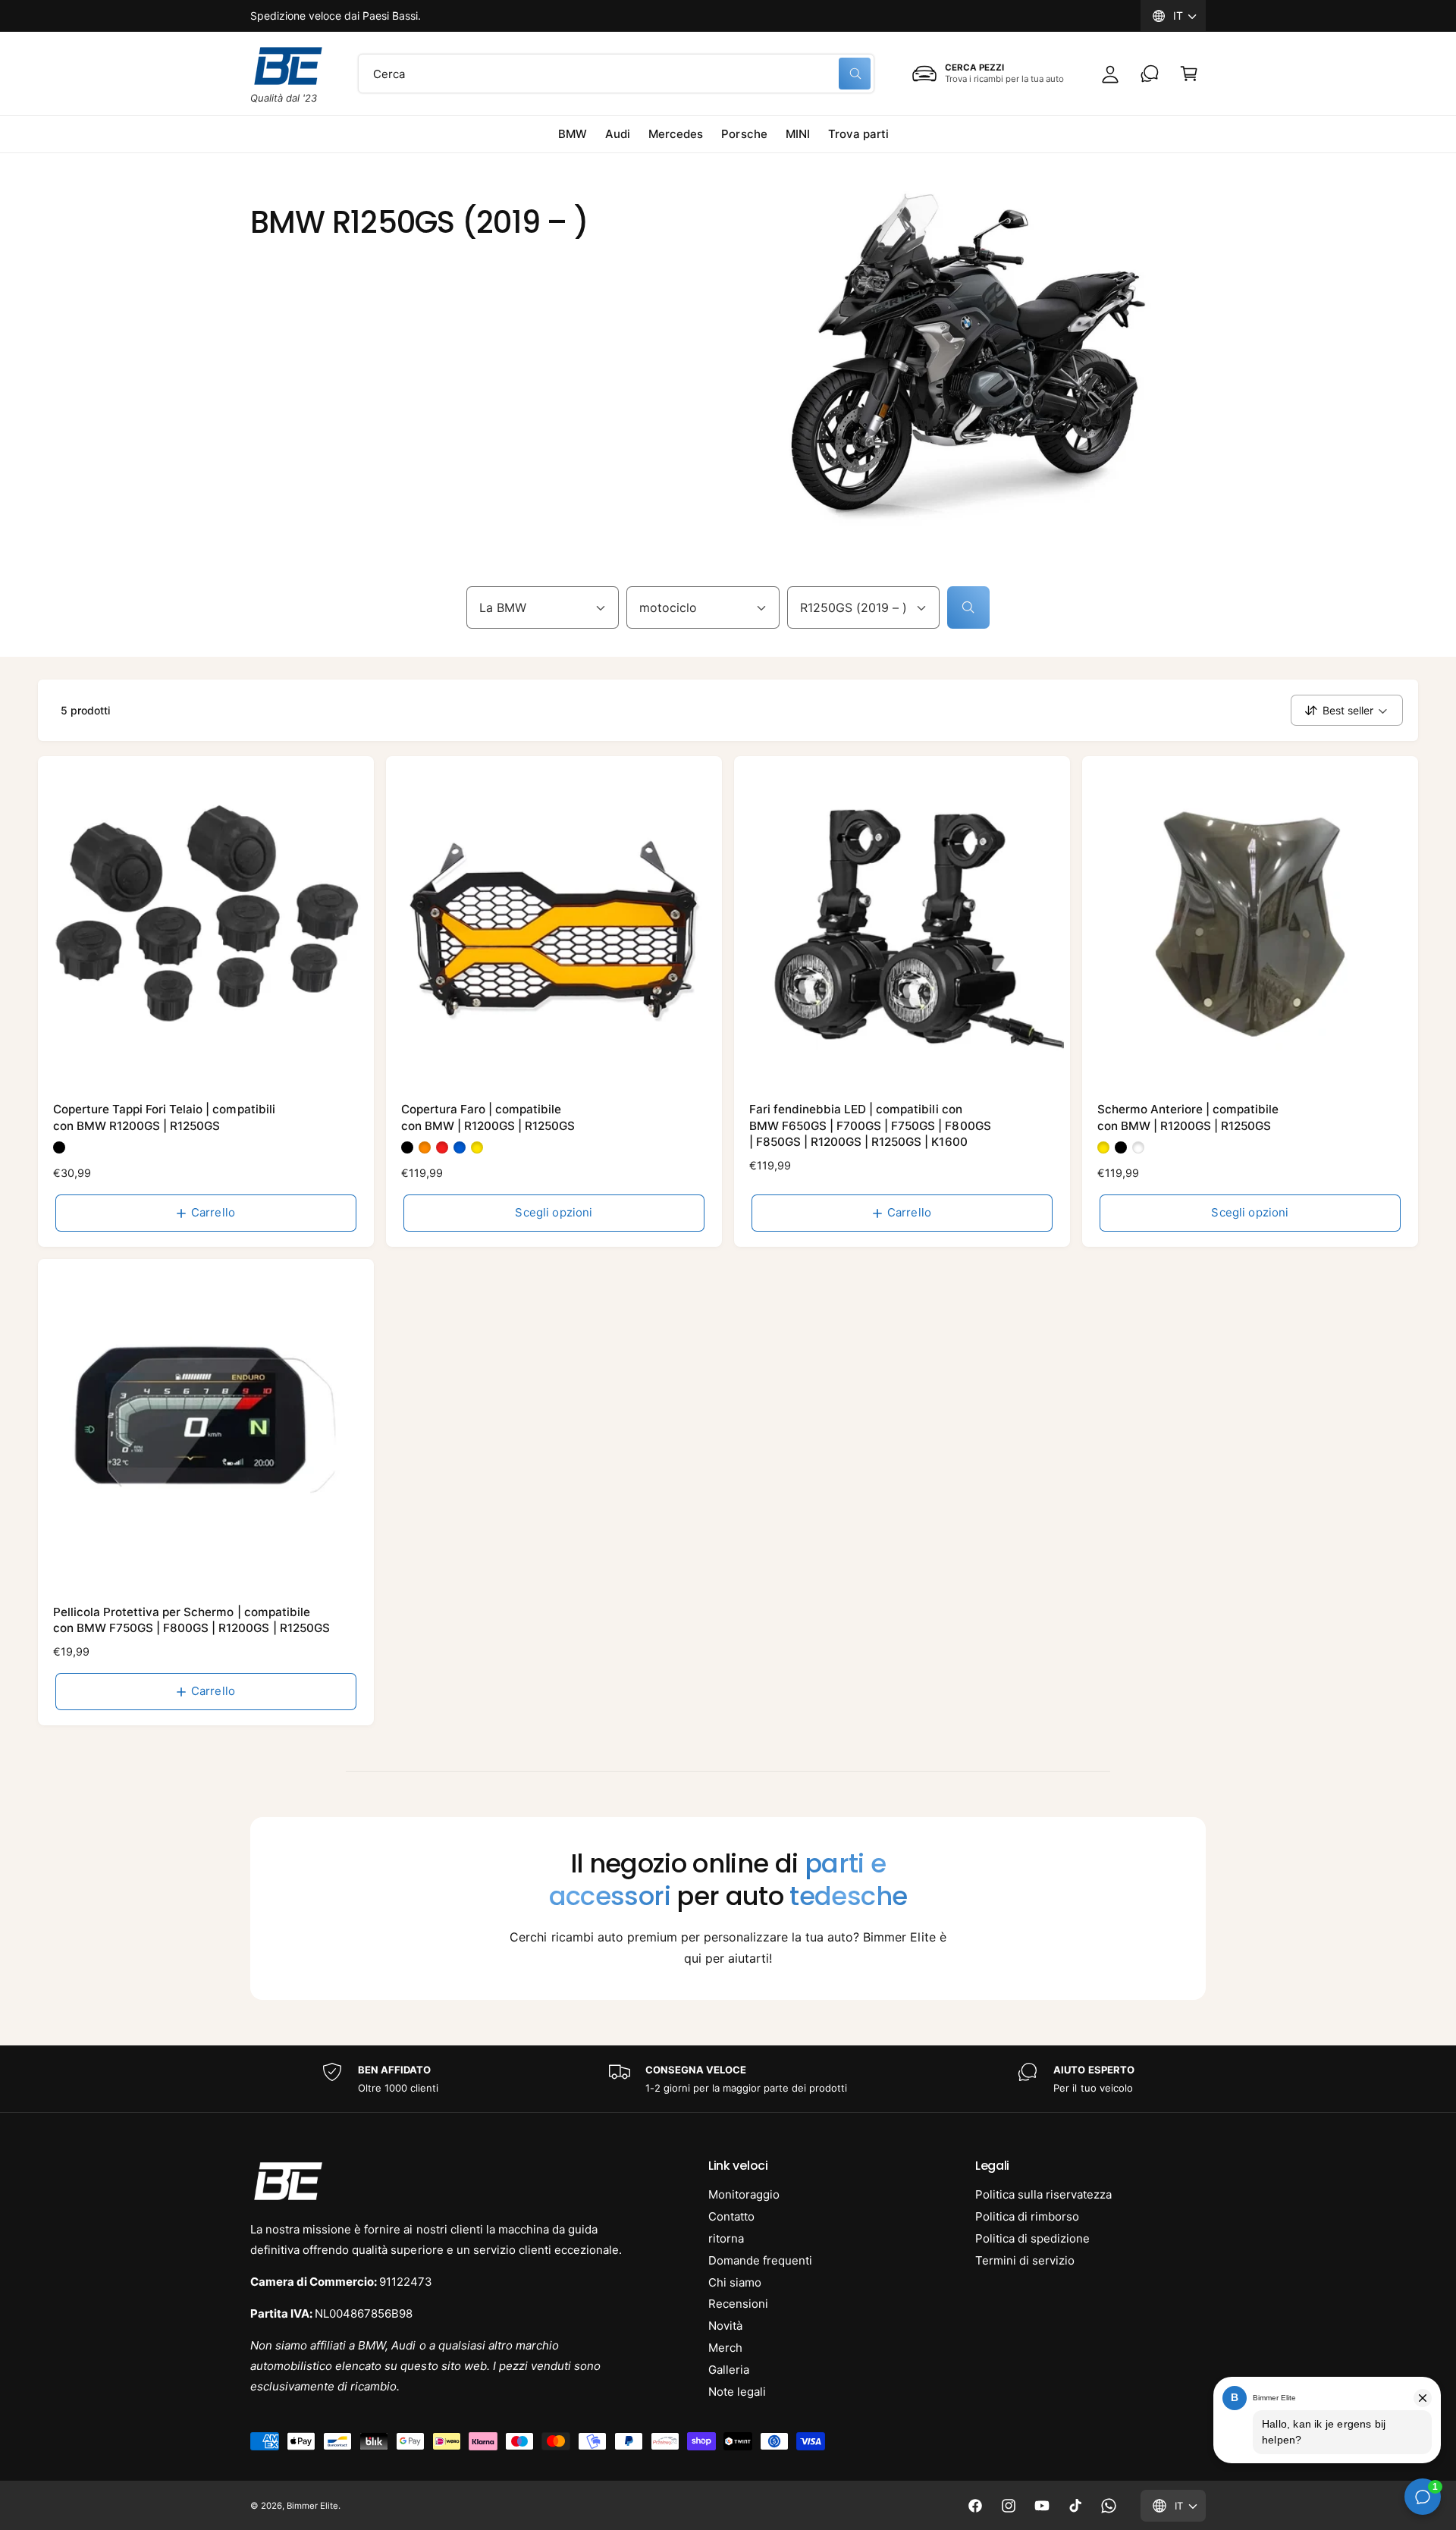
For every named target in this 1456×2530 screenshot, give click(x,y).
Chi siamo (735, 2282)
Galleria (729, 2370)
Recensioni (738, 2304)
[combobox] (616, 74)
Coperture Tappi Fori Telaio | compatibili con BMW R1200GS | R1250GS (164, 1117)
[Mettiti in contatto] (1150, 74)
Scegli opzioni (554, 1212)
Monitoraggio (744, 2194)
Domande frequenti (760, 2260)
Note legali (737, 2392)
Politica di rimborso (1027, 2216)
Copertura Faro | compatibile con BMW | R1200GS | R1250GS (488, 1117)
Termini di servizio (1025, 2260)
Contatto (731, 2216)
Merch (725, 2348)
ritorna (726, 2238)
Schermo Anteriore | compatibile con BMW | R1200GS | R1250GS (1188, 1117)
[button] (1189, 74)
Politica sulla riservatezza (1043, 2194)
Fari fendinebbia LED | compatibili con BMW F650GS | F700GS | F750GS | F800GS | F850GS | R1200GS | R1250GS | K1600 (870, 1125)
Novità (725, 2326)
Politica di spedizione (1032, 2238)
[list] (728, 2079)
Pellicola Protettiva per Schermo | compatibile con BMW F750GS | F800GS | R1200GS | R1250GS (191, 1620)
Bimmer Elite (312, 2506)
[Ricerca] (968, 607)
